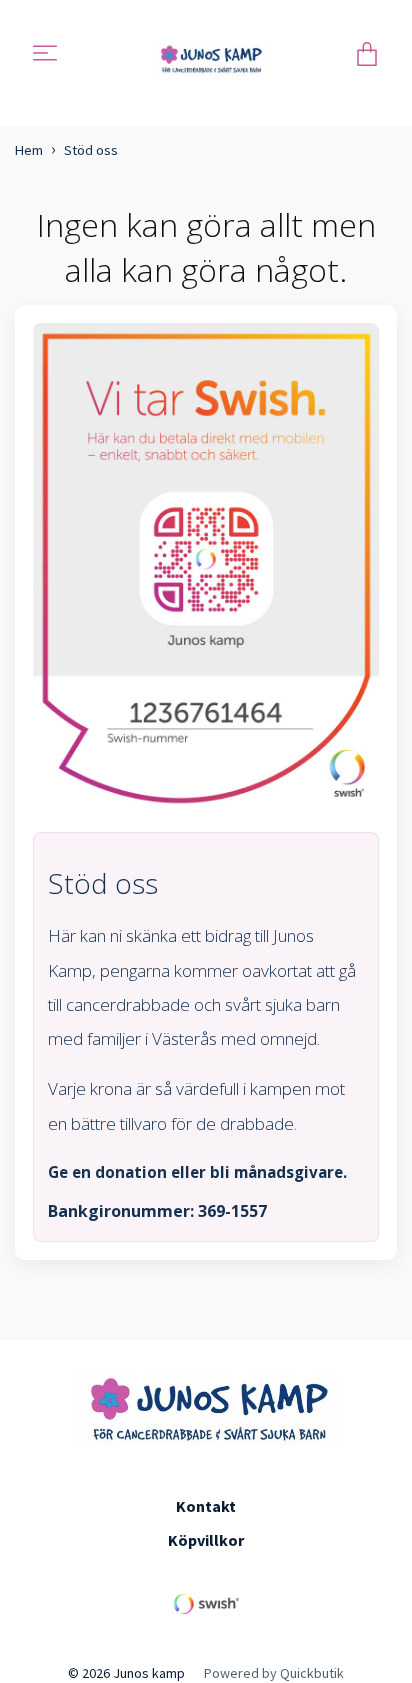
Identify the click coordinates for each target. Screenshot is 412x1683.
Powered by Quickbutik (274, 1673)
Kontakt (206, 1506)
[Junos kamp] (210, 55)
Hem (29, 150)
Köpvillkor (206, 1540)
